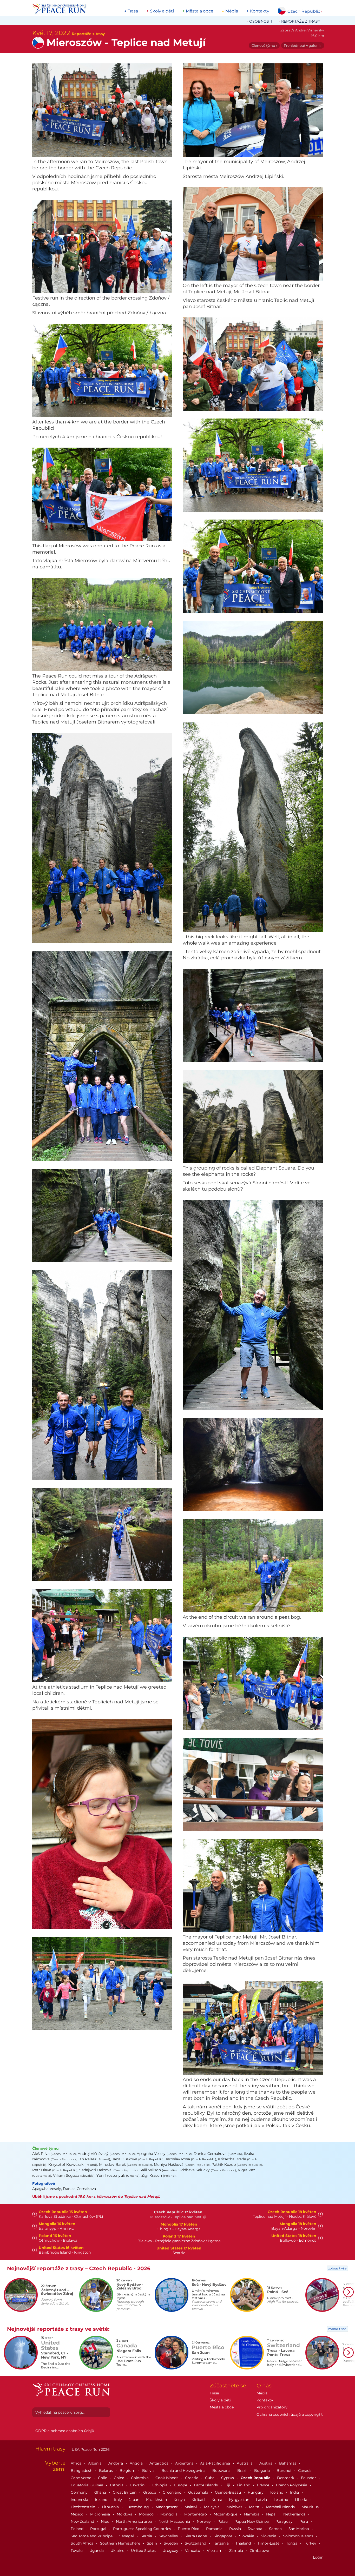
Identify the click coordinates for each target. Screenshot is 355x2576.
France (264, 2485)
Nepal (272, 2514)
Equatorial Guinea (87, 2485)
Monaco (147, 2514)
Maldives (235, 2507)
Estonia (117, 2485)
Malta (255, 2507)
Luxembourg (138, 2507)
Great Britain (125, 2492)
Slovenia (269, 2536)
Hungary (256, 2492)
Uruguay (171, 2551)
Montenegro (196, 2514)
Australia (245, 2463)
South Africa (83, 2543)
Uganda (97, 2551)
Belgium (128, 2471)
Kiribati (199, 2500)
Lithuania (111, 2507)
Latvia (262, 2500)
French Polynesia (292, 2485)
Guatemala (199, 2492)
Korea (217, 2500)
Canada (305, 2471)
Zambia (237, 2551)
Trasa (133, 11)
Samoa (276, 2529)
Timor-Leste (269, 2543)
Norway (204, 2521)
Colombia (140, 2478)
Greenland (173, 2492)
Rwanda (255, 2529)
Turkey (311, 2543)
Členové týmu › (264, 45)
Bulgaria (262, 2471)
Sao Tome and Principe (92, 2536)
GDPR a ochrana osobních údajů (65, 2431)
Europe (181, 2485)
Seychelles (169, 2536)
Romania (215, 2529)
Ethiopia (160, 2485)
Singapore (223, 2536)
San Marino (299, 2529)
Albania (95, 2463)
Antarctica (159, 2463)
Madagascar (167, 2507)
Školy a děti (162, 11)
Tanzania (221, 2543)
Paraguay (285, 2521)
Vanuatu (193, 2551)
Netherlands (295, 2514)
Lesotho (281, 2500)
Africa (77, 2463)
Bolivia (149, 2471)
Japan (134, 2500)
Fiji (228, 2485)
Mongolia (169, 2514)
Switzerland (196, 2543)
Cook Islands (167, 2478)
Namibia (252, 2514)
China (120, 2478)
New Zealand (83, 2521)
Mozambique (226, 2514)
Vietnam (215, 2551)
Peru (304, 2521)
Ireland (102, 2500)
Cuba (210, 2478)
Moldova (125, 2514)
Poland (78, 2529)
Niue (106, 2521)
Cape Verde (81, 2478)
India (295, 2492)
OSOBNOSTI (261, 21)
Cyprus (228, 2478)
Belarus (106, 2471)
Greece (150, 2492)
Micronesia (101, 2514)
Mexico (78, 2514)
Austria (266, 2463)
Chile (103, 2478)
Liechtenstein (83, 2507)
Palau (223, 2521)
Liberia (302, 2500)
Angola (137, 2463)
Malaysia (212, 2507)
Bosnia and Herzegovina (184, 2471)
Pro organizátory (272, 2407)
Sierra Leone (196, 2536)
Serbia (147, 2536)
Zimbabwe (259, 2551)
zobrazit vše (337, 2268)
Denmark (286, 2478)
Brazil (243, 2471)
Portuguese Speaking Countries (143, 2529)
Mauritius (311, 2507)
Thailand (244, 2543)
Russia (236, 2529)
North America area (134, 2521)
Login (318, 2557)
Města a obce (200, 11)
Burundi (284, 2471)
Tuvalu (77, 2551)
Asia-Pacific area (216, 2463)
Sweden (171, 2543)
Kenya (180, 2500)
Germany (80, 2492)
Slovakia (247, 2536)
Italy (119, 2500)
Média (232, 11)
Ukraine (118, 2551)
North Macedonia (175, 2521)
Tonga (292, 2543)
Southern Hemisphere (121, 2543)
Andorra (116, 2463)
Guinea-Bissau (228, 2492)
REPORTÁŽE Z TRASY (301, 21)
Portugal (99, 2529)
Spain (152, 2543)
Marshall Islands (281, 2507)
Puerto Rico (189, 2529)
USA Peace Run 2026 (90, 2449)
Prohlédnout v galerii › (303, 45)
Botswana (222, 2471)
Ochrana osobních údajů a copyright (290, 2414)
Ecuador (309, 2478)
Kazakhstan (157, 2500)
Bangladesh (82, 2471)
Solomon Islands (299, 2536)
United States (144, 2551)
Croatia (192, 2478)
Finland (244, 2485)
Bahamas (288, 2463)
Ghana (101, 2492)
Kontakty (260, 11)
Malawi (191, 2507)
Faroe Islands (206, 2485)
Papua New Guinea (252, 2521)
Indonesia (80, 2500)
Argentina (185, 2463)
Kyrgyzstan (240, 2500)
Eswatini (138, 2485)
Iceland (277, 2492)
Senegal (127, 2536)
